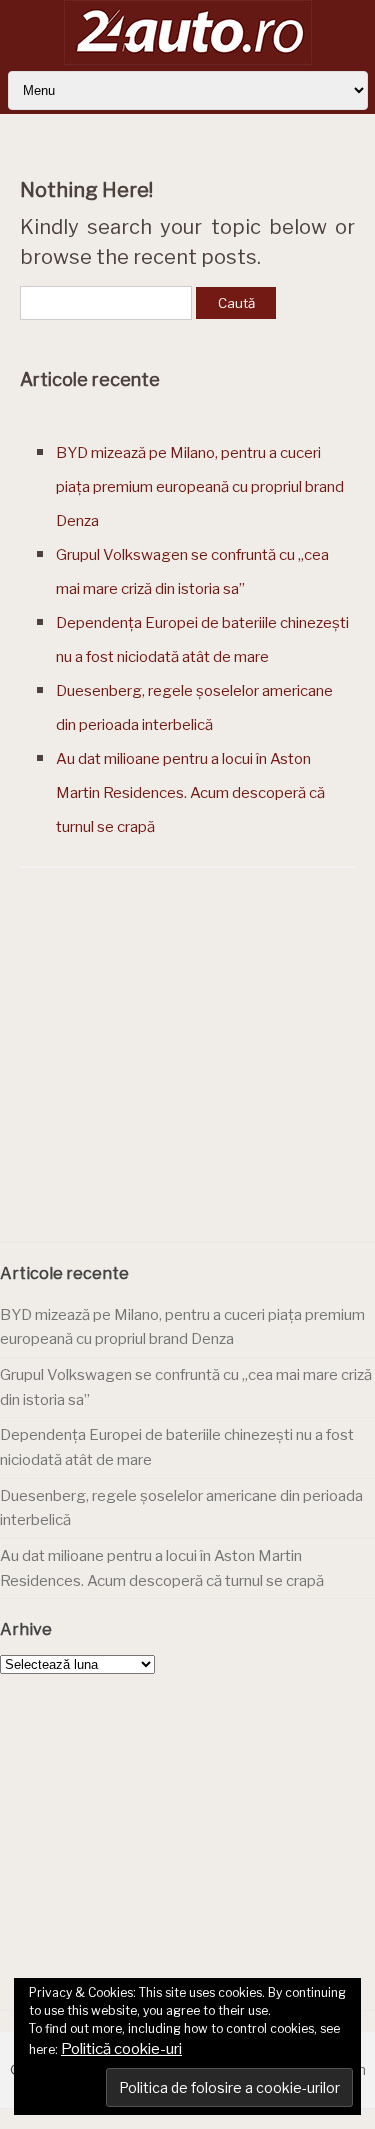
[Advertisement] (188, 1081)
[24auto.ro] (188, 59)
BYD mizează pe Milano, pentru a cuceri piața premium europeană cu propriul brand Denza (200, 487)
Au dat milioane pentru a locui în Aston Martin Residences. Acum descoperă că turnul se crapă (190, 793)
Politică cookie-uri (121, 2049)
